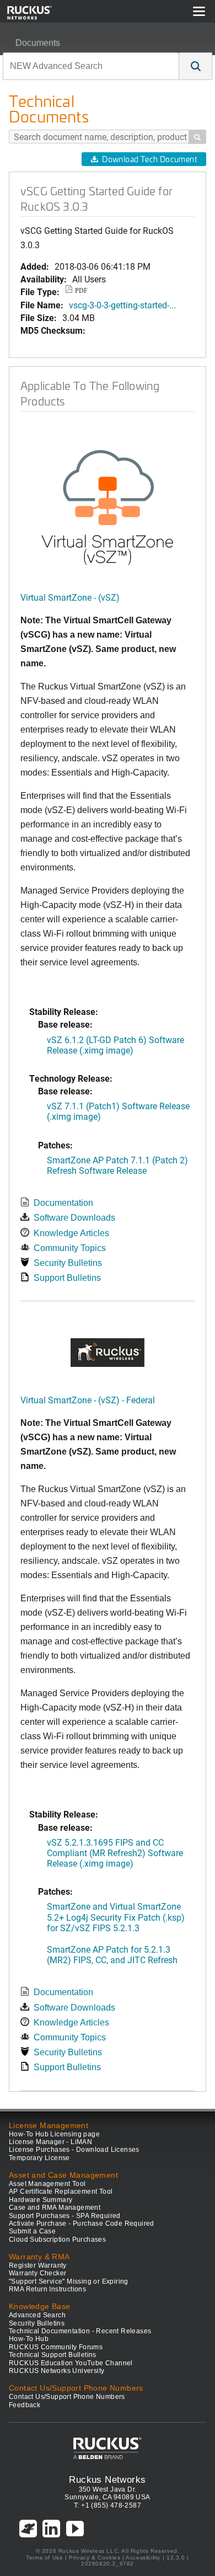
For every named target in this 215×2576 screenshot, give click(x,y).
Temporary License (39, 2158)
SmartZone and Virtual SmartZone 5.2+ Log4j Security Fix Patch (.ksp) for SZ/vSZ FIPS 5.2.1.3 (116, 1917)
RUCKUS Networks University (57, 2371)
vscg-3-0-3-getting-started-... (122, 305)
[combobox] (91, 66)
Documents (38, 43)
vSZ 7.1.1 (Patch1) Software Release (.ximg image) (118, 1111)
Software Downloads (74, 1218)
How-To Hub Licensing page (54, 2134)
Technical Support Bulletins (53, 2355)
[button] (196, 66)
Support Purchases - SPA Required (65, 2216)
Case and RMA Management (55, 2208)
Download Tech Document (149, 159)
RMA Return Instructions (47, 2289)
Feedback (25, 2405)
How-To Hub (29, 2339)
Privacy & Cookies (95, 2558)
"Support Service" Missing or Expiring (69, 2281)
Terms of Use (44, 2558)
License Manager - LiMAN (50, 2142)
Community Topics (70, 1248)
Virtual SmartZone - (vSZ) (70, 597)
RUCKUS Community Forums (56, 2347)
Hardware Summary (41, 2200)
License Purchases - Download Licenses (74, 2150)
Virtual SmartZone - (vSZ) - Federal (88, 1400)
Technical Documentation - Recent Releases (80, 2331)
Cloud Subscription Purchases (57, 2240)
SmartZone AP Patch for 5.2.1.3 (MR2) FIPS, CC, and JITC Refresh (112, 1954)
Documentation (63, 1203)
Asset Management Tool (47, 2184)
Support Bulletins (67, 1278)
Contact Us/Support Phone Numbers (67, 2397)
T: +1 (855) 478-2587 (108, 2505)
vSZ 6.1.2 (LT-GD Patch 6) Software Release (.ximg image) (115, 1045)
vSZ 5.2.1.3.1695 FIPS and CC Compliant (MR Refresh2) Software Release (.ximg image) (115, 1853)
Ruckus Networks (107, 2479)
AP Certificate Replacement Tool (61, 2192)
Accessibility (143, 2558)
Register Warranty (38, 2265)
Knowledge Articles (71, 1233)
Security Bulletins (68, 1263)
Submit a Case (32, 2231)
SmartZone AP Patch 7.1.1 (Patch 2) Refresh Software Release (117, 1165)
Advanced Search (37, 2315)
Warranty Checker (37, 2273)
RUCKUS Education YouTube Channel (71, 2363)
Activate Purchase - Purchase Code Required (82, 2224)
